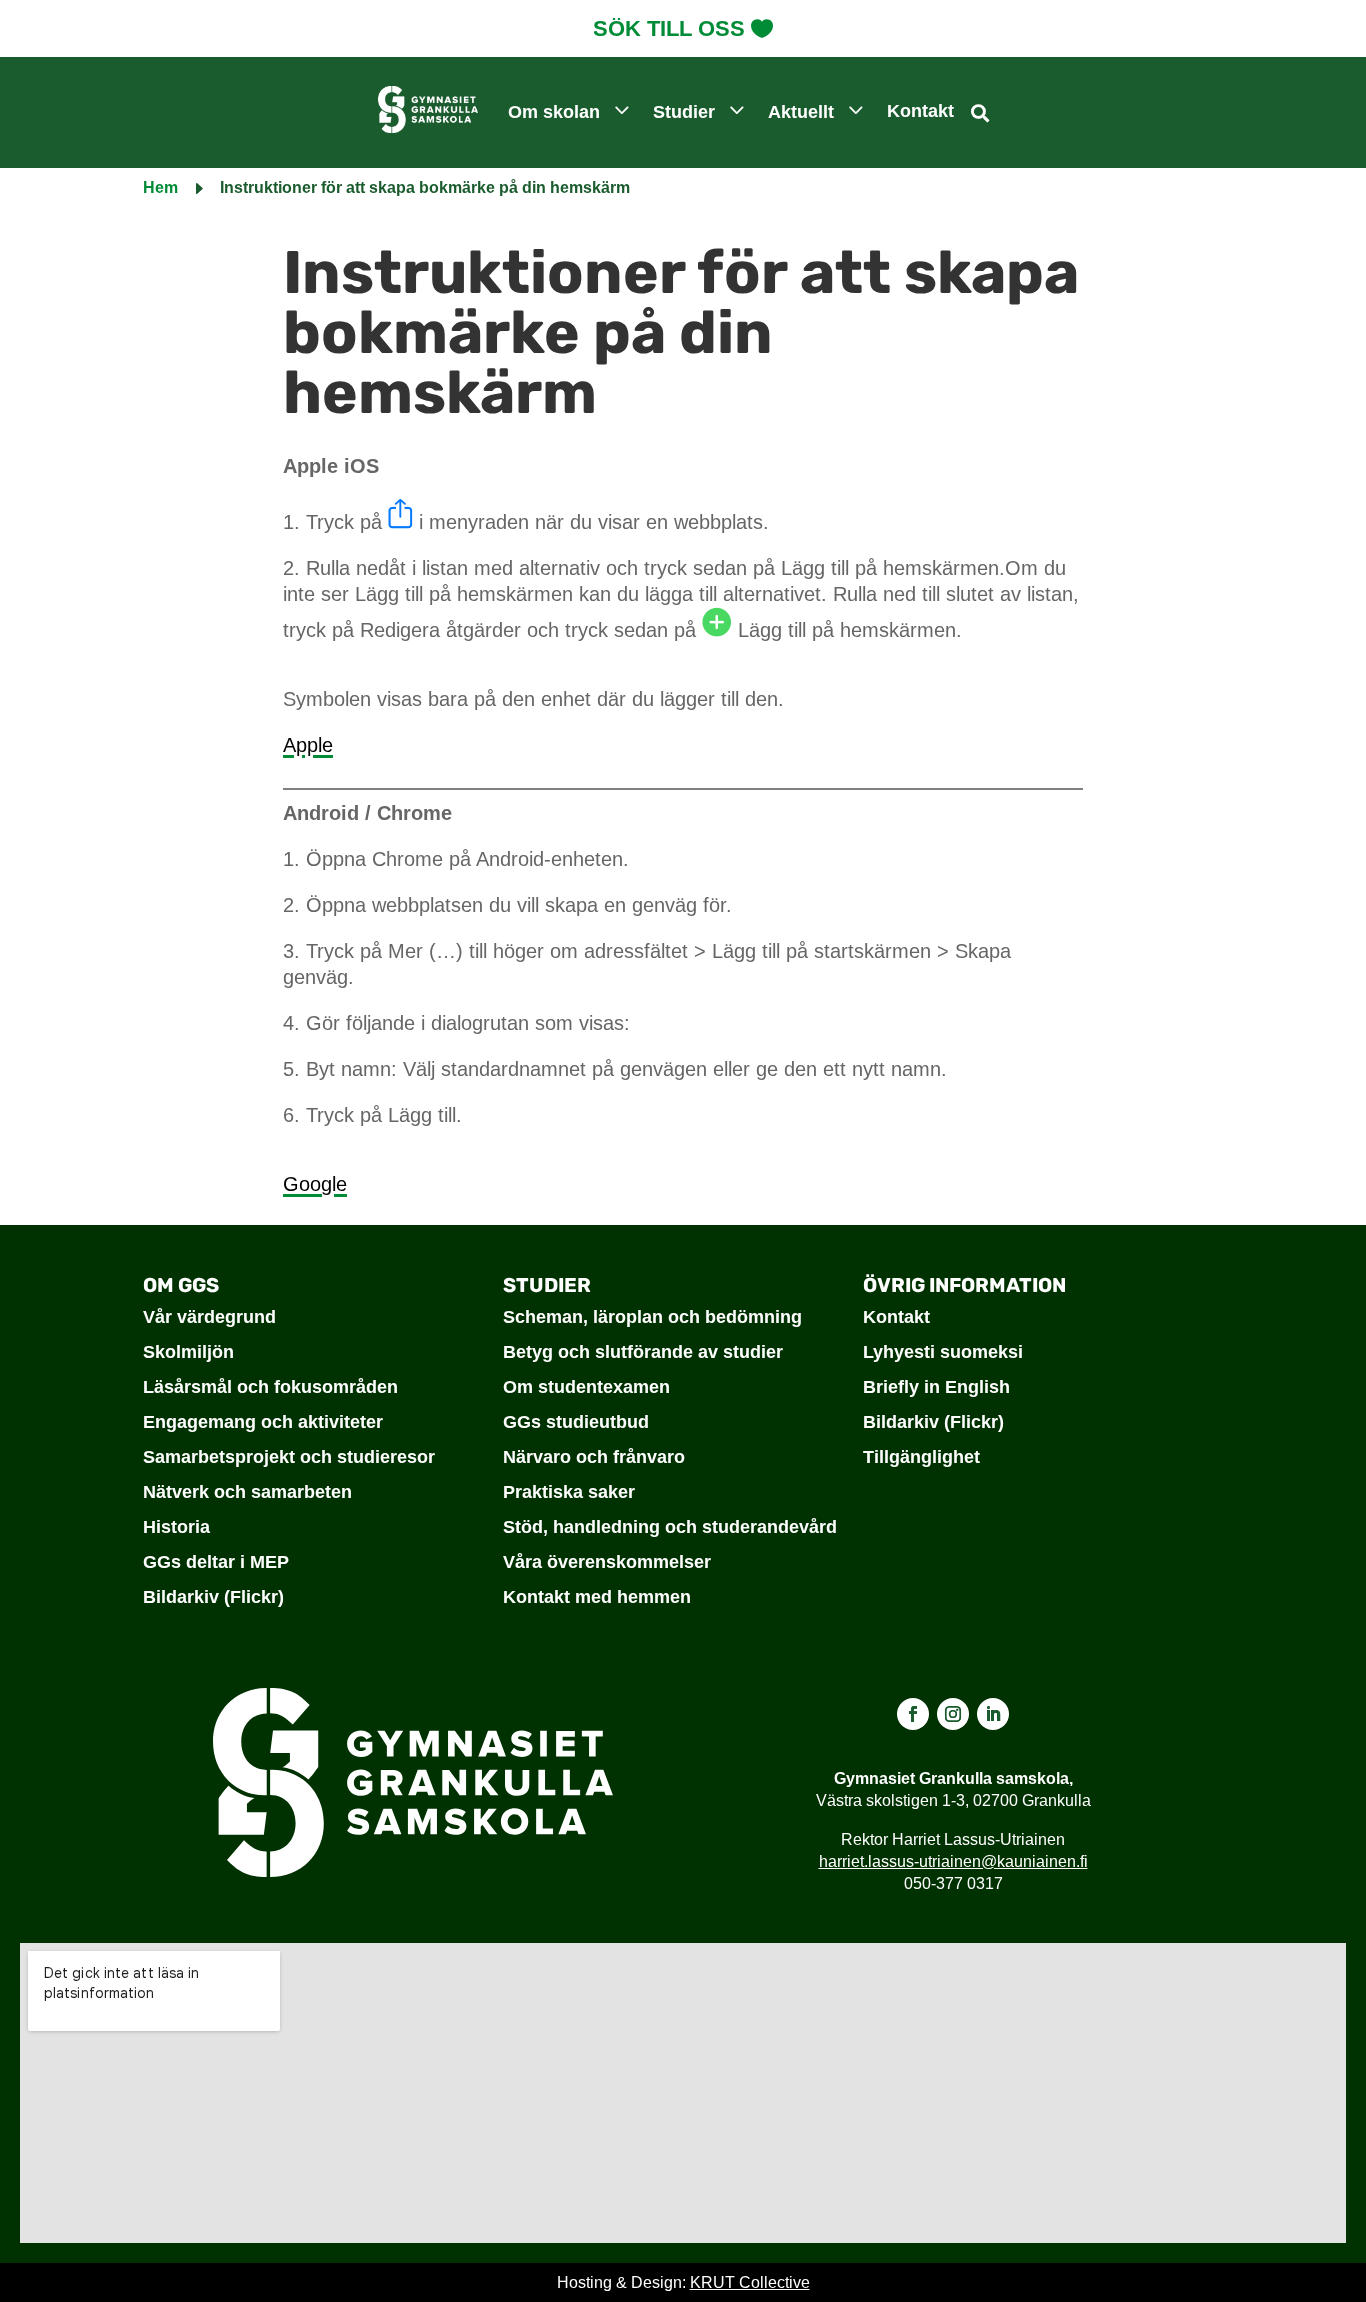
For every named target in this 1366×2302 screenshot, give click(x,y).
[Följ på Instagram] (953, 1714)
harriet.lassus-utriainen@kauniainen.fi (953, 1861)
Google (315, 1184)
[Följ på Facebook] (913, 1714)
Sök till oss (669, 28)
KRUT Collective (750, 2282)
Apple (308, 745)
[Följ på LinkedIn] (993, 1714)
